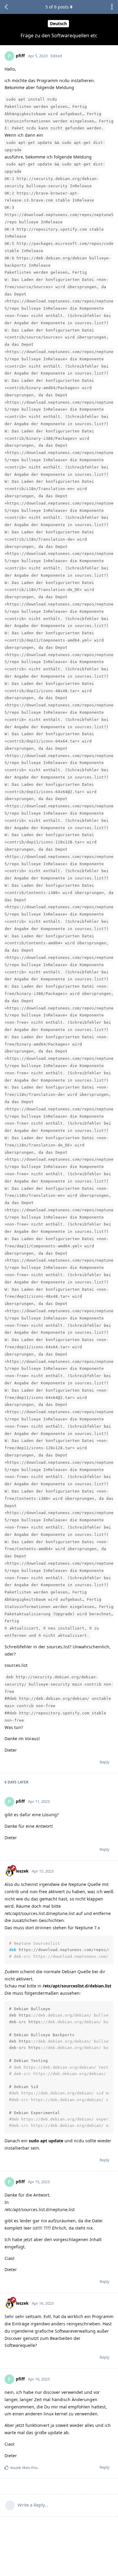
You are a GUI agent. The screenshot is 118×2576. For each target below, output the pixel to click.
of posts (57, 7)
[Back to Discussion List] (6, 7)
